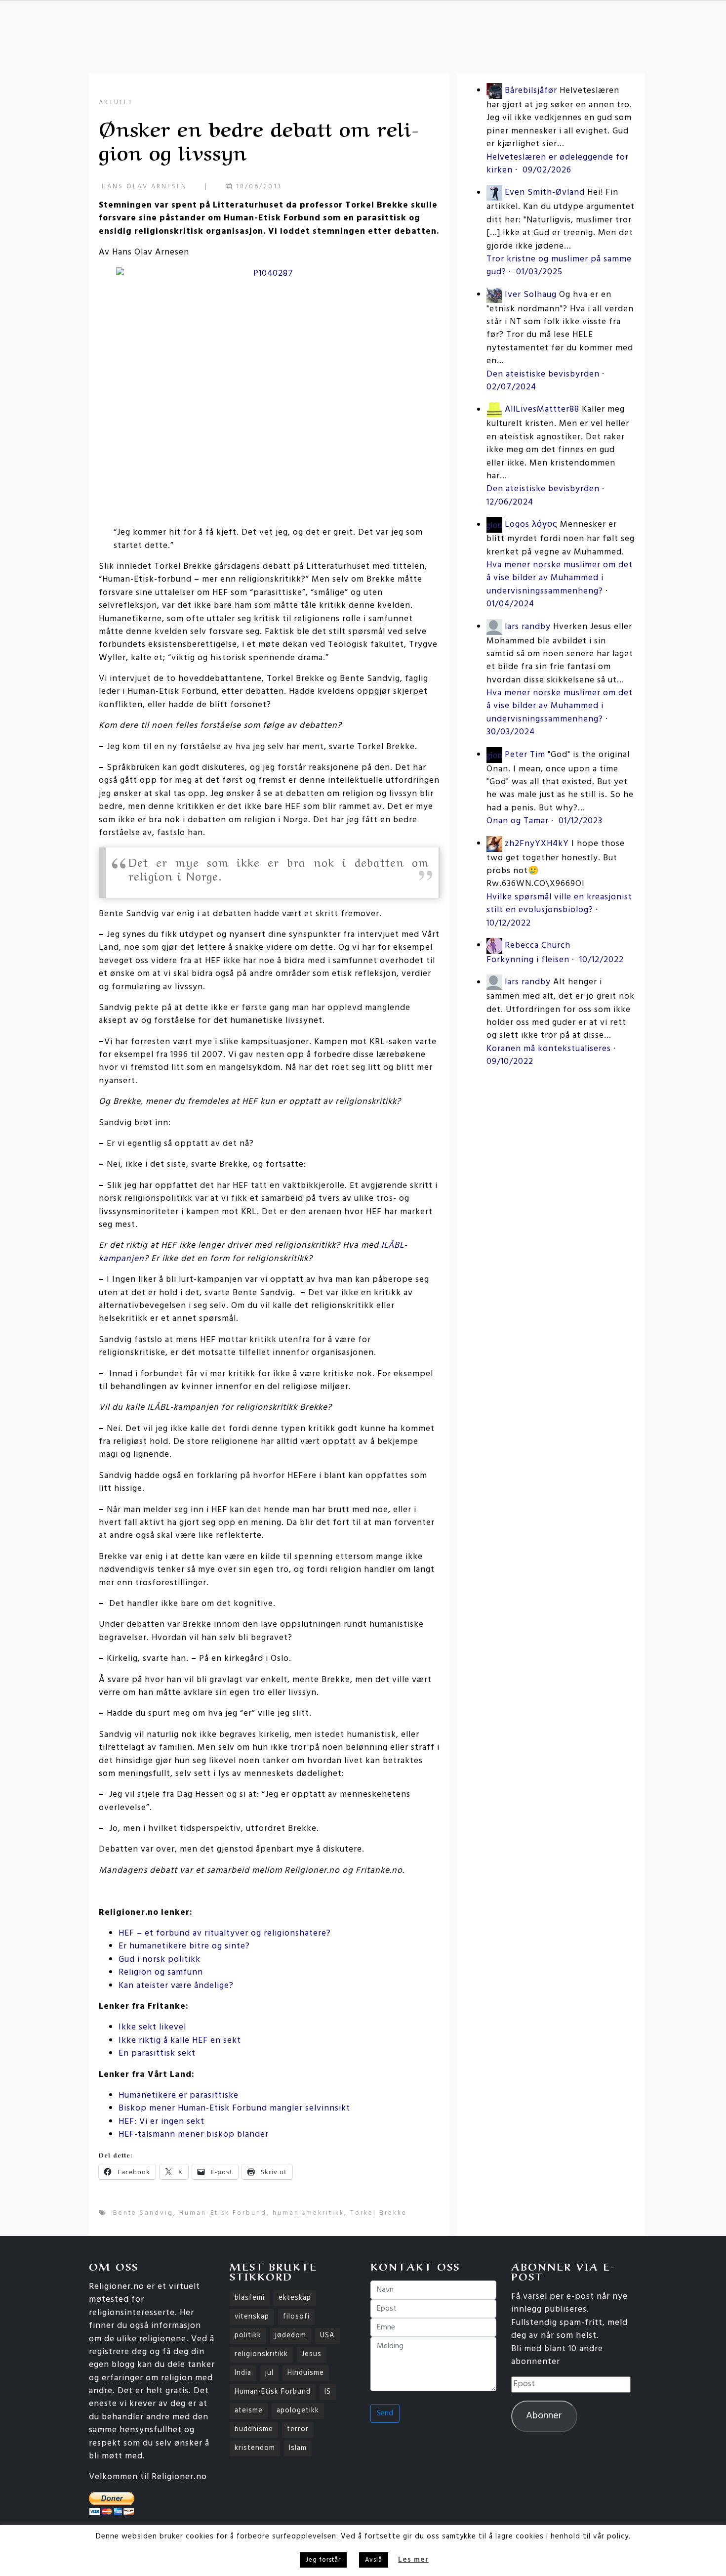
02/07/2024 (511, 387)
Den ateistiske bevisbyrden (543, 374)
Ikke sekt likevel (152, 2027)
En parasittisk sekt (157, 2053)
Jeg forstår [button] (323, 2560)
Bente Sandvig (143, 2213)
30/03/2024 (511, 732)
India (243, 2373)
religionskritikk (261, 2354)
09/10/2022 (510, 1062)
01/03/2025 (539, 272)
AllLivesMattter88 (542, 410)
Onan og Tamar (518, 821)
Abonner (544, 2416)
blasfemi (250, 2298)
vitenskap (252, 2317)
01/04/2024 (510, 604)
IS (328, 2392)
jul (269, 2373)
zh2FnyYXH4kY (537, 844)
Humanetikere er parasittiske (179, 2095)
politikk (248, 2336)
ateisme (249, 2411)
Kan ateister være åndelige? (176, 1986)
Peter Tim (525, 755)
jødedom (291, 2336)
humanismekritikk (308, 2213)
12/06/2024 (510, 502)
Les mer (413, 2560)
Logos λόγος (531, 525)
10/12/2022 (509, 923)
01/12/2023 (581, 821)
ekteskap (295, 2298)
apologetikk (298, 2411)
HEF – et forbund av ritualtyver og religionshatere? (225, 1933)
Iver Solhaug (531, 295)
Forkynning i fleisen (528, 960)
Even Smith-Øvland (545, 193)
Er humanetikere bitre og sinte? (184, 1946)
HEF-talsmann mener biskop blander (194, 2134)
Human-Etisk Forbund (223, 2213)
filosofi (296, 2317)
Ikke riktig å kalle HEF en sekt (180, 2041)
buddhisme (254, 2429)
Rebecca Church (538, 946)
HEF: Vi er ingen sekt (161, 2122)
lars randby (528, 627)
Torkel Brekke (379, 2213)
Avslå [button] (374, 2560)
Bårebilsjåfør (531, 91)
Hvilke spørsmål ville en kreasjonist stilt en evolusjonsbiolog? (559, 904)
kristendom (255, 2448)
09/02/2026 (547, 170)
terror (298, 2429)
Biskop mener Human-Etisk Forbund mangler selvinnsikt (234, 2108)
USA (327, 2336)
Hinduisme (306, 2373)
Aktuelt (116, 103)
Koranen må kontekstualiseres (549, 1049)
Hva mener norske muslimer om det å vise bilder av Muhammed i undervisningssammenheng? (560, 578)
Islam (298, 2448)
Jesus (312, 2354)
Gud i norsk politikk (160, 1960)
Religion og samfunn (161, 1972)
